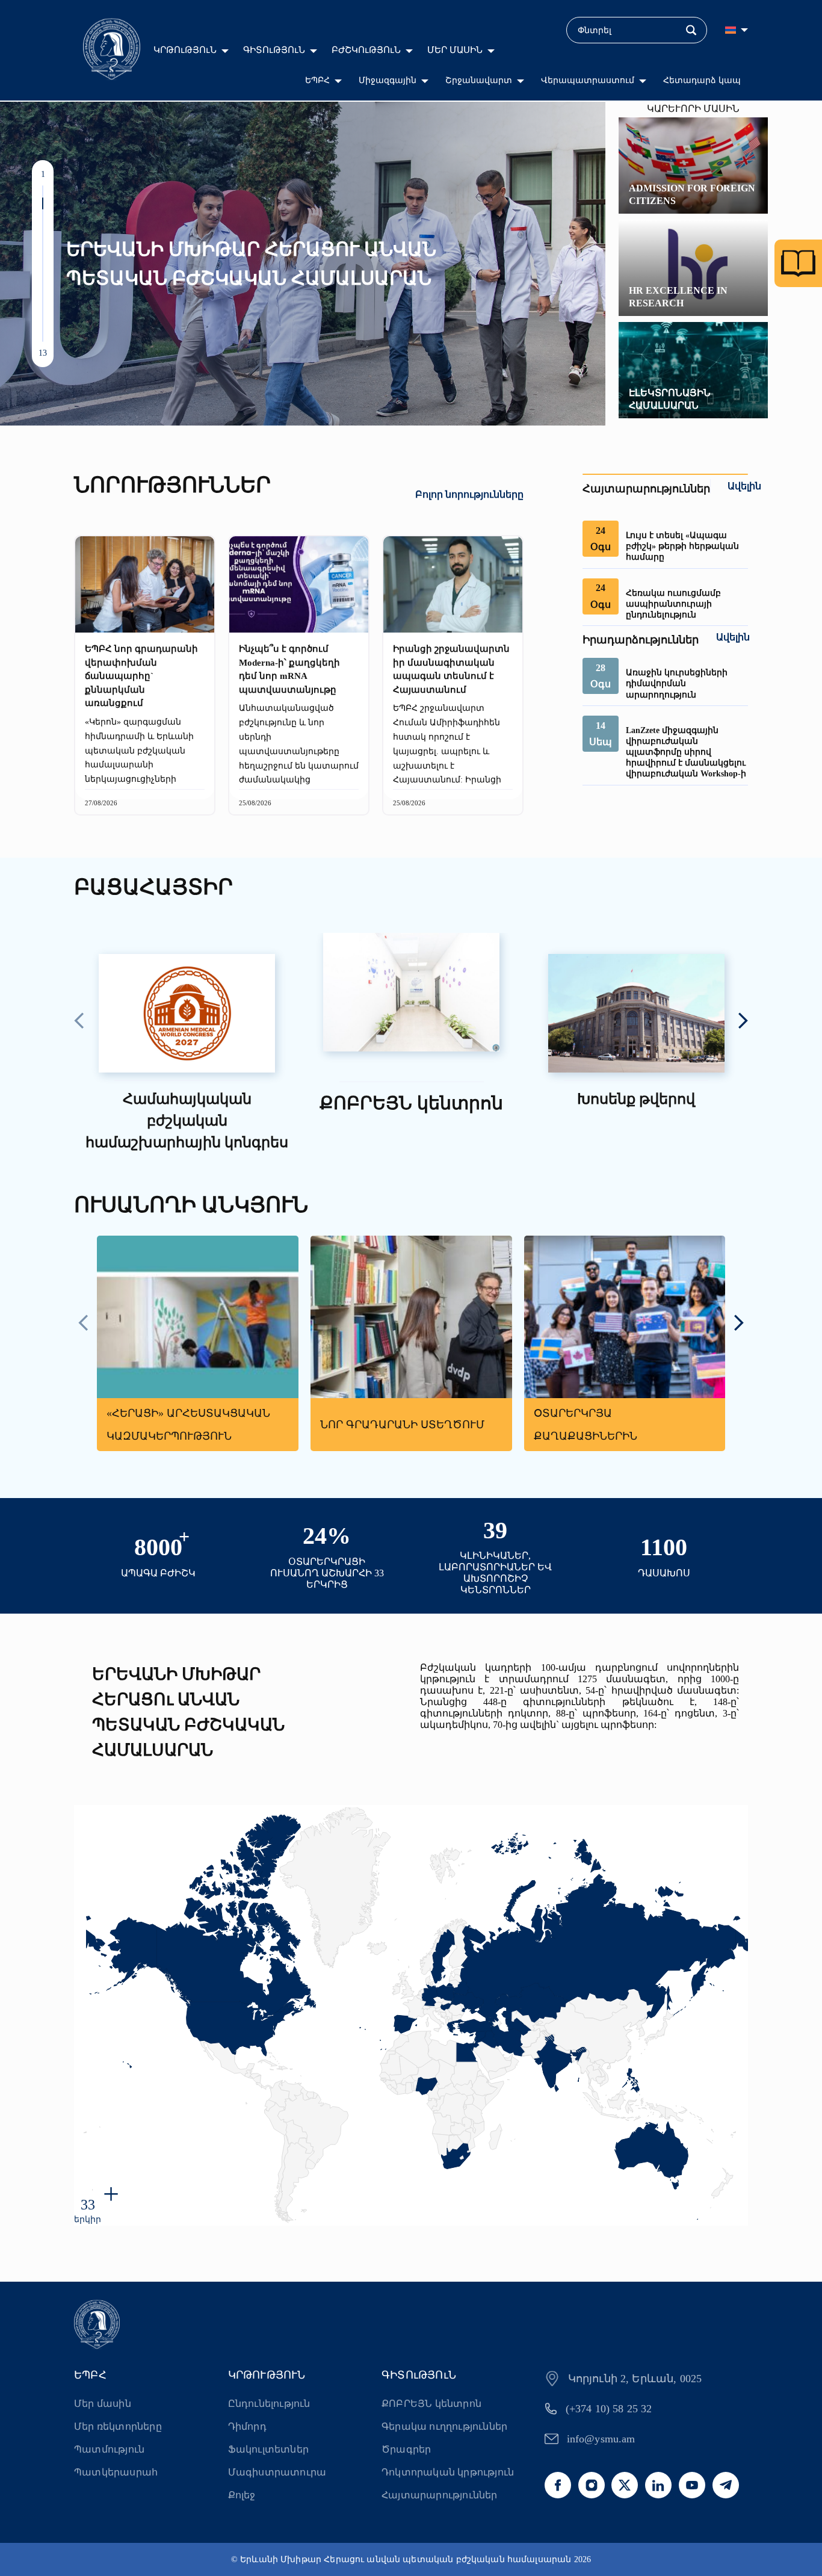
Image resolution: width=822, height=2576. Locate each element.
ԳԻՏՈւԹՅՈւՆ (274, 50)
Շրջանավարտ (479, 80)
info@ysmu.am (601, 2439)
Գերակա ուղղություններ (444, 2426)
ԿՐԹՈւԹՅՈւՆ (185, 50)
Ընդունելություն (269, 2404)
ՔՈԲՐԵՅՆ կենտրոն (431, 2404)
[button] (43, 191)
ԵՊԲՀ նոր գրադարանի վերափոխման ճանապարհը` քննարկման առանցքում (141, 676)
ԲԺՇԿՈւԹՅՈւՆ (366, 50)
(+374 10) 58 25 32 (609, 2409)
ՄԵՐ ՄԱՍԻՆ (455, 50)
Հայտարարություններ (440, 2495)
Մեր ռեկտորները (118, 2426)
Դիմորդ (247, 2426)
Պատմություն (109, 2449)
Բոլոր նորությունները (469, 494)
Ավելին (744, 486)
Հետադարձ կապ (702, 80)
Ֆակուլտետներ (268, 2449)
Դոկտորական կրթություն (448, 2472)
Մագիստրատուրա (277, 2472)
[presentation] (79, 1022)
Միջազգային (388, 80)
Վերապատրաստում (588, 80)
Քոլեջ (242, 2495)
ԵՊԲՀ (317, 80)
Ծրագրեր (406, 2449)
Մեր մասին (103, 2404)
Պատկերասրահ (116, 2472)
